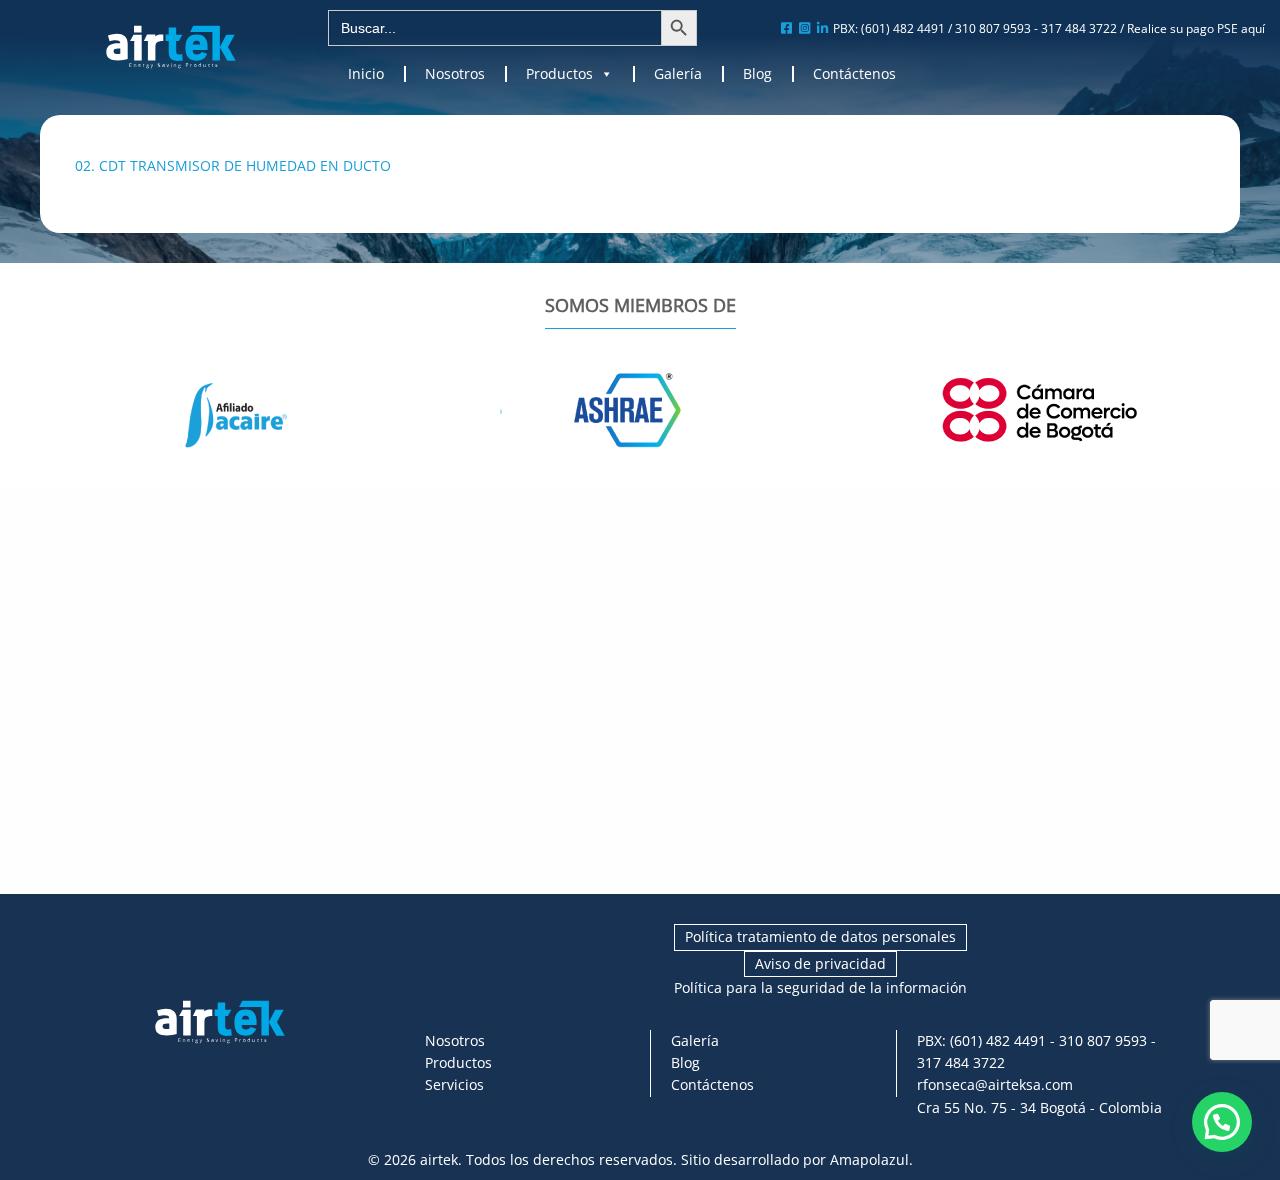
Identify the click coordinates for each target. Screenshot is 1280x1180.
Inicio (366, 74)
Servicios (454, 1084)
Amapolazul (869, 1159)
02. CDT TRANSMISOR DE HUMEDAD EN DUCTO (233, 165)
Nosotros (455, 74)
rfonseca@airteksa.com (995, 1084)
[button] (1222, 1122)
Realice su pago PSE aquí (1196, 28)
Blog (757, 74)
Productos (559, 74)
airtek (439, 1159)
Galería (678, 74)
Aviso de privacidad (820, 963)
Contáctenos (854, 74)
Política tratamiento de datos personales (820, 936)
